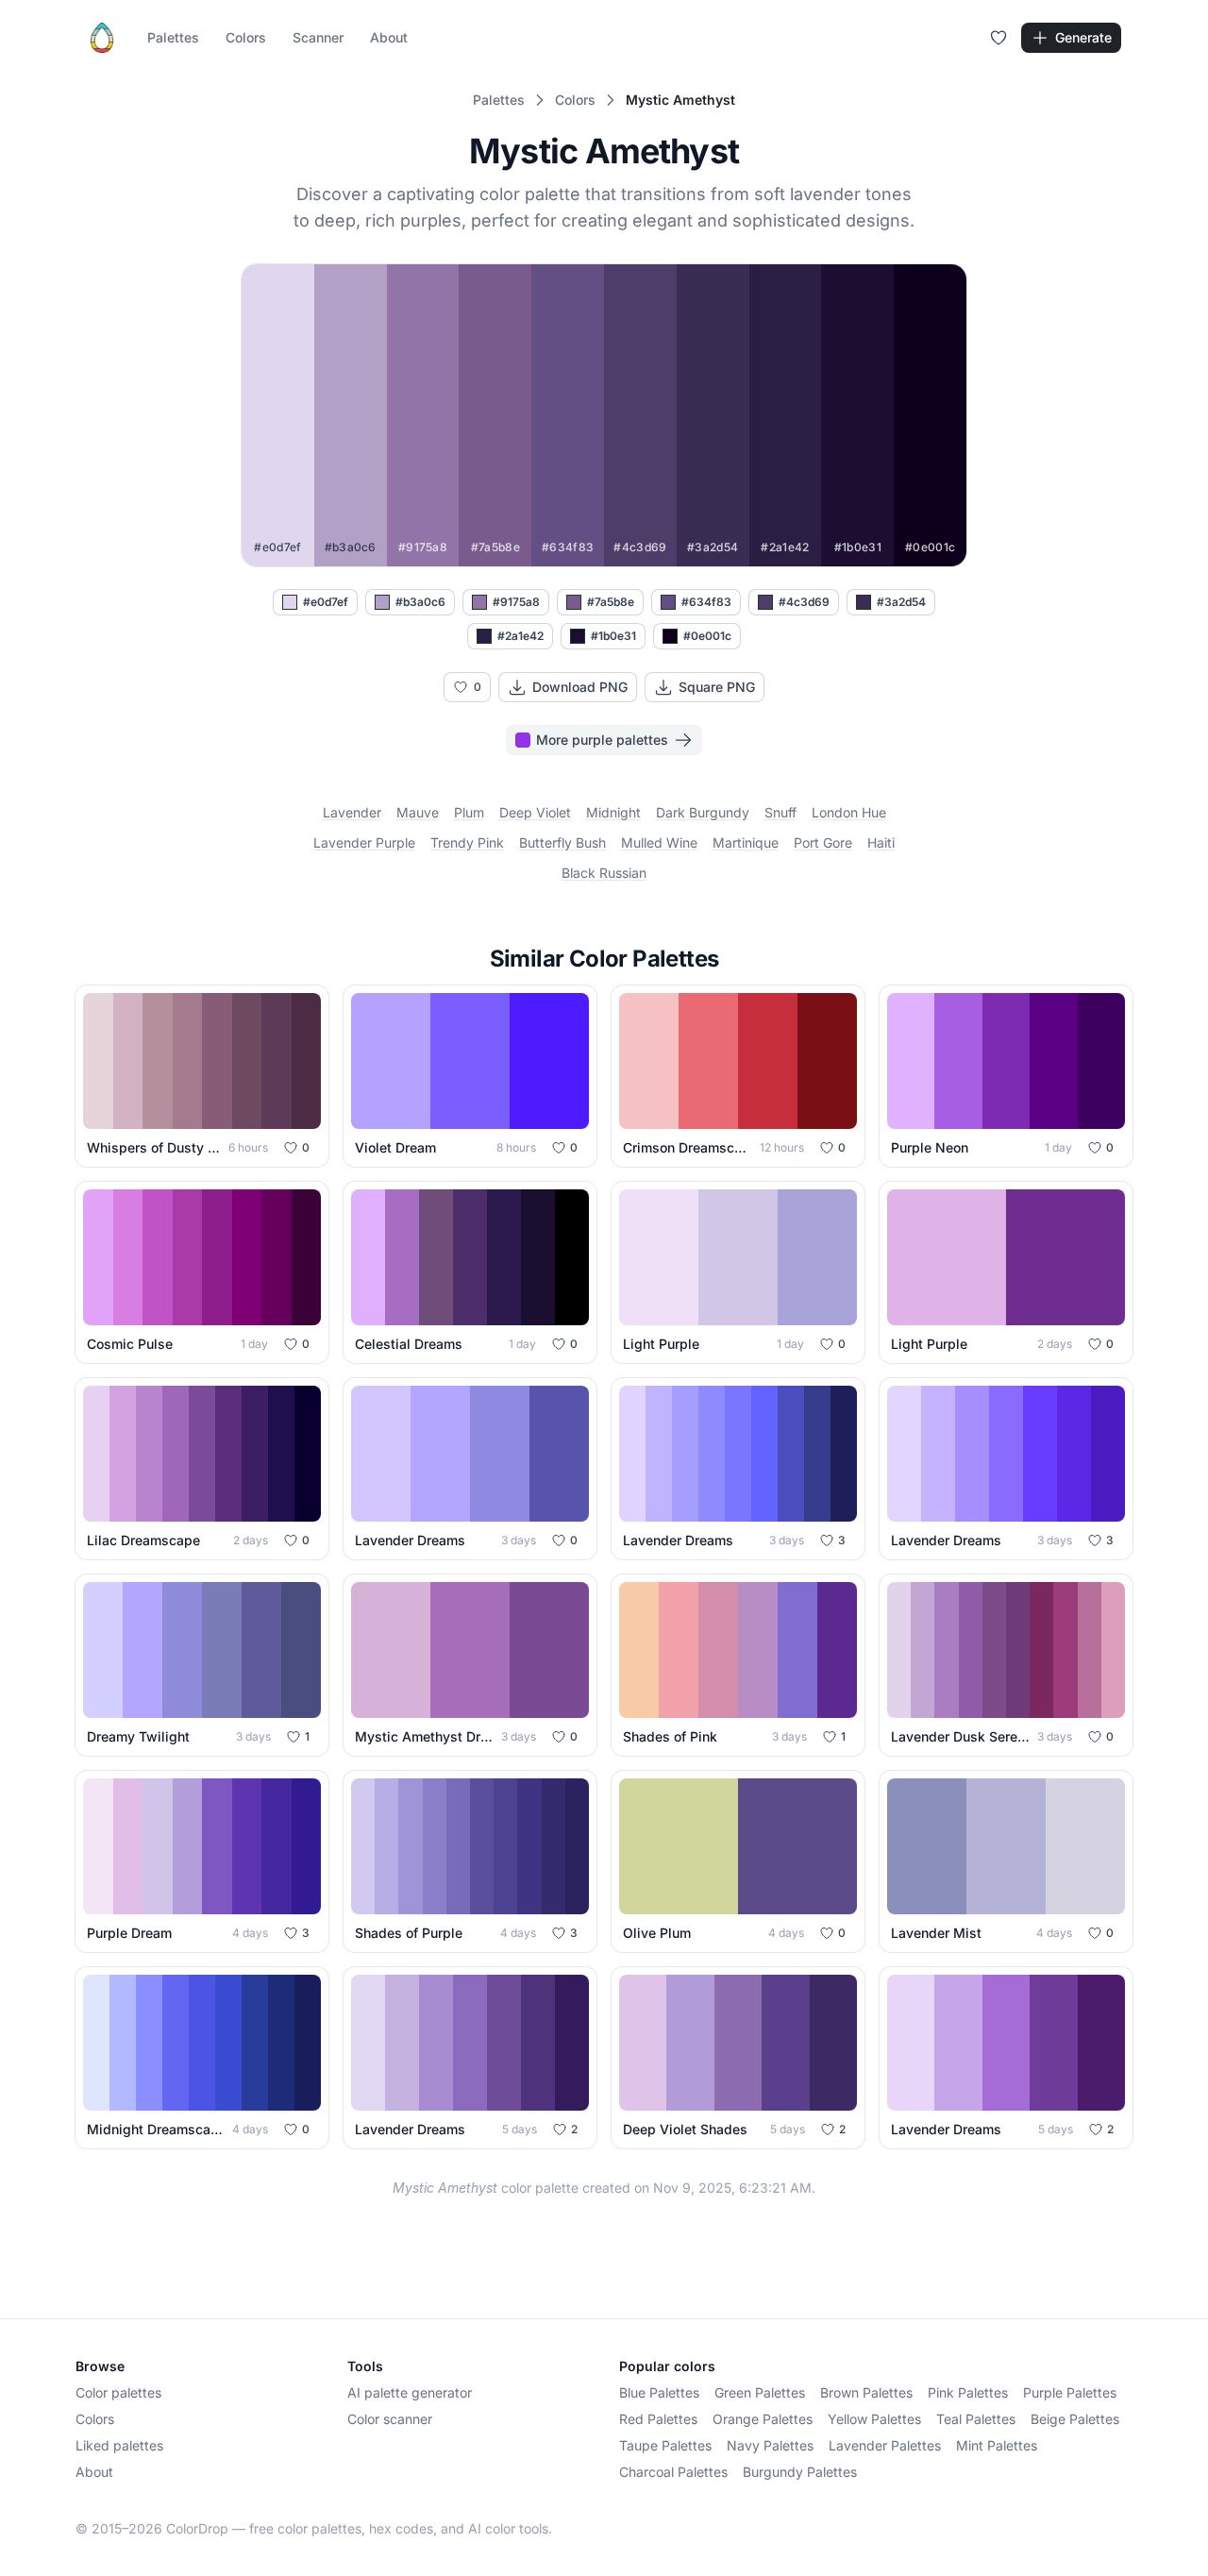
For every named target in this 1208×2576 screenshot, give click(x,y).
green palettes (760, 2392)
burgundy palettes (800, 2472)
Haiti (881, 842)
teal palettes (976, 2419)
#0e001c (707, 636)
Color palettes (118, 2392)
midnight (613, 812)
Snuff (780, 812)
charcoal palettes (673, 2472)
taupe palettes (665, 2445)
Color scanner (390, 2419)
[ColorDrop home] (102, 38)
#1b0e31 (613, 636)
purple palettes (1070, 2392)
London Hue (849, 812)
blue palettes (659, 2392)
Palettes (173, 37)
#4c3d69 (804, 602)
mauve (418, 812)
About (389, 37)
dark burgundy (703, 812)
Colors (246, 37)
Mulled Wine (659, 842)
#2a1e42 (520, 636)
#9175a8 (516, 602)
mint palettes (997, 2445)
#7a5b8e (611, 602)
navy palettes (770, 2445)
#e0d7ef (326, 602)
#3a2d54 (901, 602)
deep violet (535, 812)
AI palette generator (410, 2392)
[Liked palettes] (998, 38)
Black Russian (604, 873)
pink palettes (968, 2392)
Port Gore (823, 842)
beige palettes (1075, 2419)
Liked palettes (119, 2445)
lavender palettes (885, 2445)
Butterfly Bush (562, 842)
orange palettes (763, 2419)
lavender (352, 812)
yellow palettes (874, 2419)
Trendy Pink (467, 842)
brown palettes (866, 2392)
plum (469, 812)
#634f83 (706, 602)
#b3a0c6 (420, 602)
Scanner (318, 37)
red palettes (658, 2419)
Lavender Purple (364, 842)
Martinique (746, 842)
